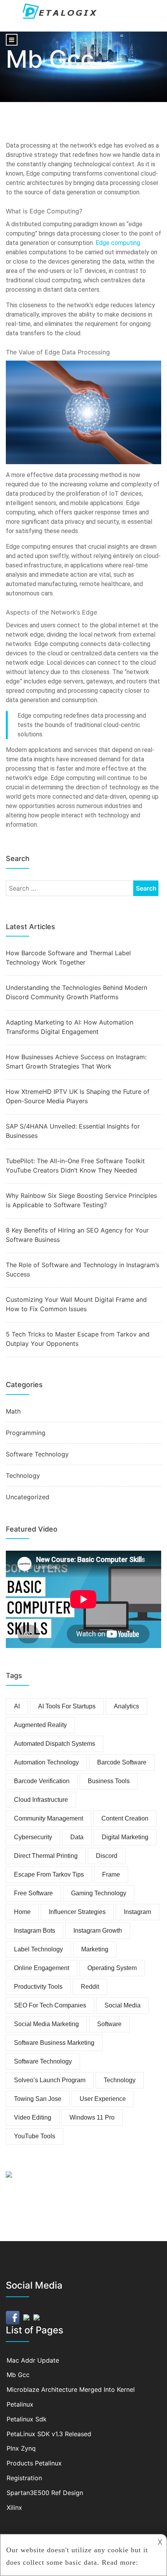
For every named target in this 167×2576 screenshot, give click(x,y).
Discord (107, 1856)
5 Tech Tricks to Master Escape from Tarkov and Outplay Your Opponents (78, 1339)
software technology (43, 2061)
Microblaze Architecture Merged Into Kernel (71, 2389)
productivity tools (38, 1987)
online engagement (42, 1968)
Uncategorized (28, 1497)
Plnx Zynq (21, 2448)
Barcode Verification (42, 1781)
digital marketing (125, 1837)
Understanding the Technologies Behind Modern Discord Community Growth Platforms (77, 992)
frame (111, 1874)
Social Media (123, 2005)
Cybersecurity (33, 1837)
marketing (95, 1949)
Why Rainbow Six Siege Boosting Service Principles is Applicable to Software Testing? (81, 1200)
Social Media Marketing (46, 2024)
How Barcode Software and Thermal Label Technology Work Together (68, 958)
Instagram (137, 1912)
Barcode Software (122, 1762)
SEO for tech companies (50, 2005)
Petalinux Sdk (27, 2419)
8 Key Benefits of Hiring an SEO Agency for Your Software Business (77, 1235)
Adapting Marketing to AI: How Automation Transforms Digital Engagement (70, 1027)
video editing (33, 2117)
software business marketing (54, 2043)
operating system (112, 1968)
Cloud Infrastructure (41, 1800)
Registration (24, 2478)
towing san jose (38, 2099)
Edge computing (118, 243)
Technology (23, 1476)
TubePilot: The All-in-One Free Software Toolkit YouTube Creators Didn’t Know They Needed (75, 1166)
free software (33, 1893)
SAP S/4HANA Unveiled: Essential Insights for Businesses (73, 1131)
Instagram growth (98, 1931)
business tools (109, 1781)
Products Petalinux (34, 2463)
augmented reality (40, 1725)
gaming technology (99, 1893)
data (77, 1837)
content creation (125, 1818)
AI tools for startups (67, 1706)
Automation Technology (46, 1762)
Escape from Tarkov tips (49, 1874)
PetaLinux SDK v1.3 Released (49, 2434)
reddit (90, 1987)
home (22, 1912)
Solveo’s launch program (50, 2080)
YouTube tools (35, 2136)
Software (109, 2024)
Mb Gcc (18, 2375)
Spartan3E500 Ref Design (45, 2493)
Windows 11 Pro (92, 2117)
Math (13, 1411)
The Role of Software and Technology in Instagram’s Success (83, 1270)
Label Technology (38, 1949)
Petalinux (20, 2404)
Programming (26, 1433)
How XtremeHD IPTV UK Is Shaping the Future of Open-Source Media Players (78, 1096)
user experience (103, 2099)
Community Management (49, 1818)
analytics (126, 1706)
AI (17, 1706)
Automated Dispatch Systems (55, 1744)
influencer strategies (77, 1912)
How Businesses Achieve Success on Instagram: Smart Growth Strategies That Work (76, 1062)
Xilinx (14, 2507)
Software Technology (37, 1454)
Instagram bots (35, 1931)
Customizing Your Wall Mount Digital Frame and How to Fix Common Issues (76, 1304)
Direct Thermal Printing (46, 1856)
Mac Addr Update (33, 2360)
